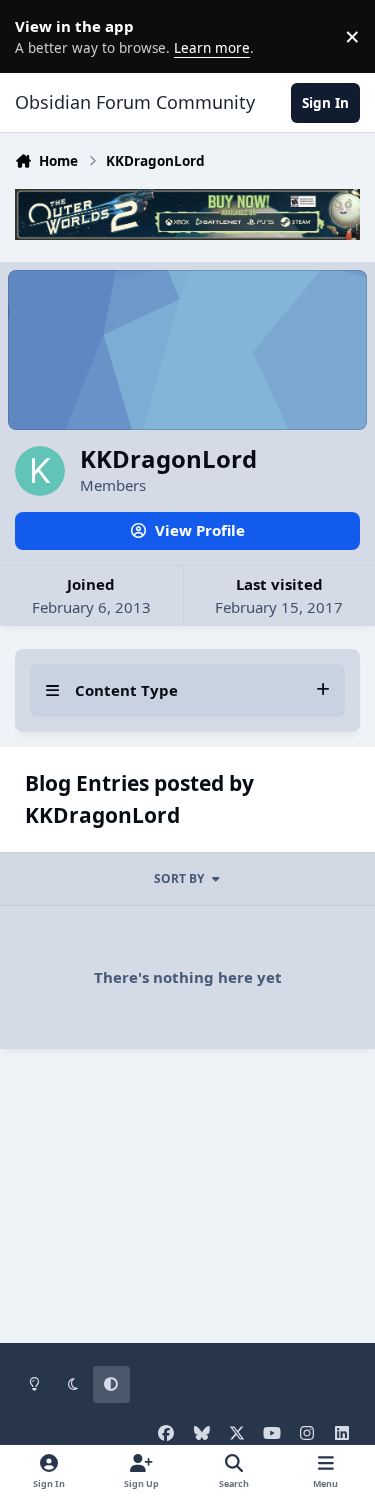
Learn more (40, 36)
